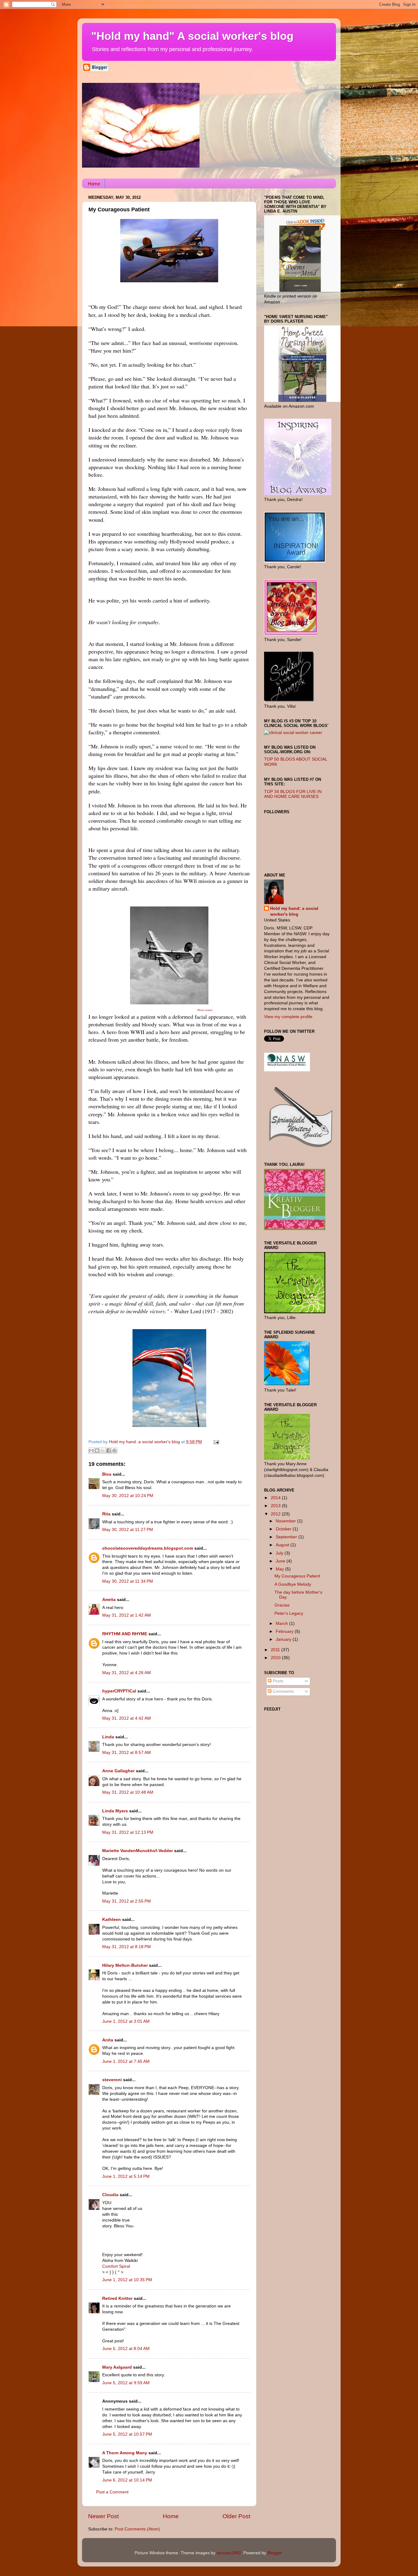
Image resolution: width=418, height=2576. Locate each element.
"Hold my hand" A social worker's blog (192, 36)
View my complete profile (288, 1017)
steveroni (112, 2080)
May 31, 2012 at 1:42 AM (127, 1615)
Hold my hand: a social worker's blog (294, 911)
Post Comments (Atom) (137, 2529)
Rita (106, 1514)
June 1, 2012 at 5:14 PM (126, 2176)
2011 (276, 1650)
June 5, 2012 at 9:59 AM (126, 2383)
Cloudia (110, 2195)
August (283, 1545)
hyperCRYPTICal (119, 1691)
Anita (108, 2040)
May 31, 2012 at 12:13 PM (128, 1832)
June (281, 1561)
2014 (276, 1498)
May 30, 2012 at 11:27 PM (128, 1530)
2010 (276, 1658)
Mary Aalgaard (117, 2367)
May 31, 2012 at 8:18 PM (127, 1947)
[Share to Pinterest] (114, 1451)
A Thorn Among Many (125, 2453)
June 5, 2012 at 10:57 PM (127, 2434)
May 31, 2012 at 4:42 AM (127, 1718)
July (280, 1553)
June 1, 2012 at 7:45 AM (126, 2061)
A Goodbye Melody (293, 1584)
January (284, 1639)
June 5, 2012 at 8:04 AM (126, 2349)
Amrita (109, 1600)
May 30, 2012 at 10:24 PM (128, 1496)
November (286, 1521)
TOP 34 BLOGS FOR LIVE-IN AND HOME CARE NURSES (293, 794)
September (287, 1537)
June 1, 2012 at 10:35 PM (127, 2280)
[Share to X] (103, 1451)
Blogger (275, 2553)
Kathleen (112, 1920)
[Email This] (91, 1451)
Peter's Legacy (289, 1613)
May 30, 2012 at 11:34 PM (128, 1581)
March (282, 1623)
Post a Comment (112, 2492)
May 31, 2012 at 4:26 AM (127, 1673)
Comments (283, 1691)
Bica (107, 1474)
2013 (276, 1506)
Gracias (282, 1605)
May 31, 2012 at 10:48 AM (128, 1792)
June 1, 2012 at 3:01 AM (126, 2021)
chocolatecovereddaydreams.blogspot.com (148, 1548)
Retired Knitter (117, 2298)
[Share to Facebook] (109, 1451)
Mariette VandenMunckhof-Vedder (138, 1851)
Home (94, 184)
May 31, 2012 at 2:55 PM (127, 1901)
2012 (276, 1514)
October (284, 1529)
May (280, 1569)
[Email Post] (215, 1442)
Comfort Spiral (116, 2266)
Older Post (236, 2516)
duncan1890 (229, 2553)
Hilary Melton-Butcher (125, 1965)
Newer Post (103, 2516)
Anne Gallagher (118, 1771)
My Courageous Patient (297, 1576)
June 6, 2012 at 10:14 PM (127, 2480)
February (285, 1631)
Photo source (205, 1010)
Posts (277, 1681)
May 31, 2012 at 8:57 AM (127, 1753)
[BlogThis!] (97, 1451)
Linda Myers (115, 1811)
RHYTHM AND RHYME (125, 1634)
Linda (108, 1737)
